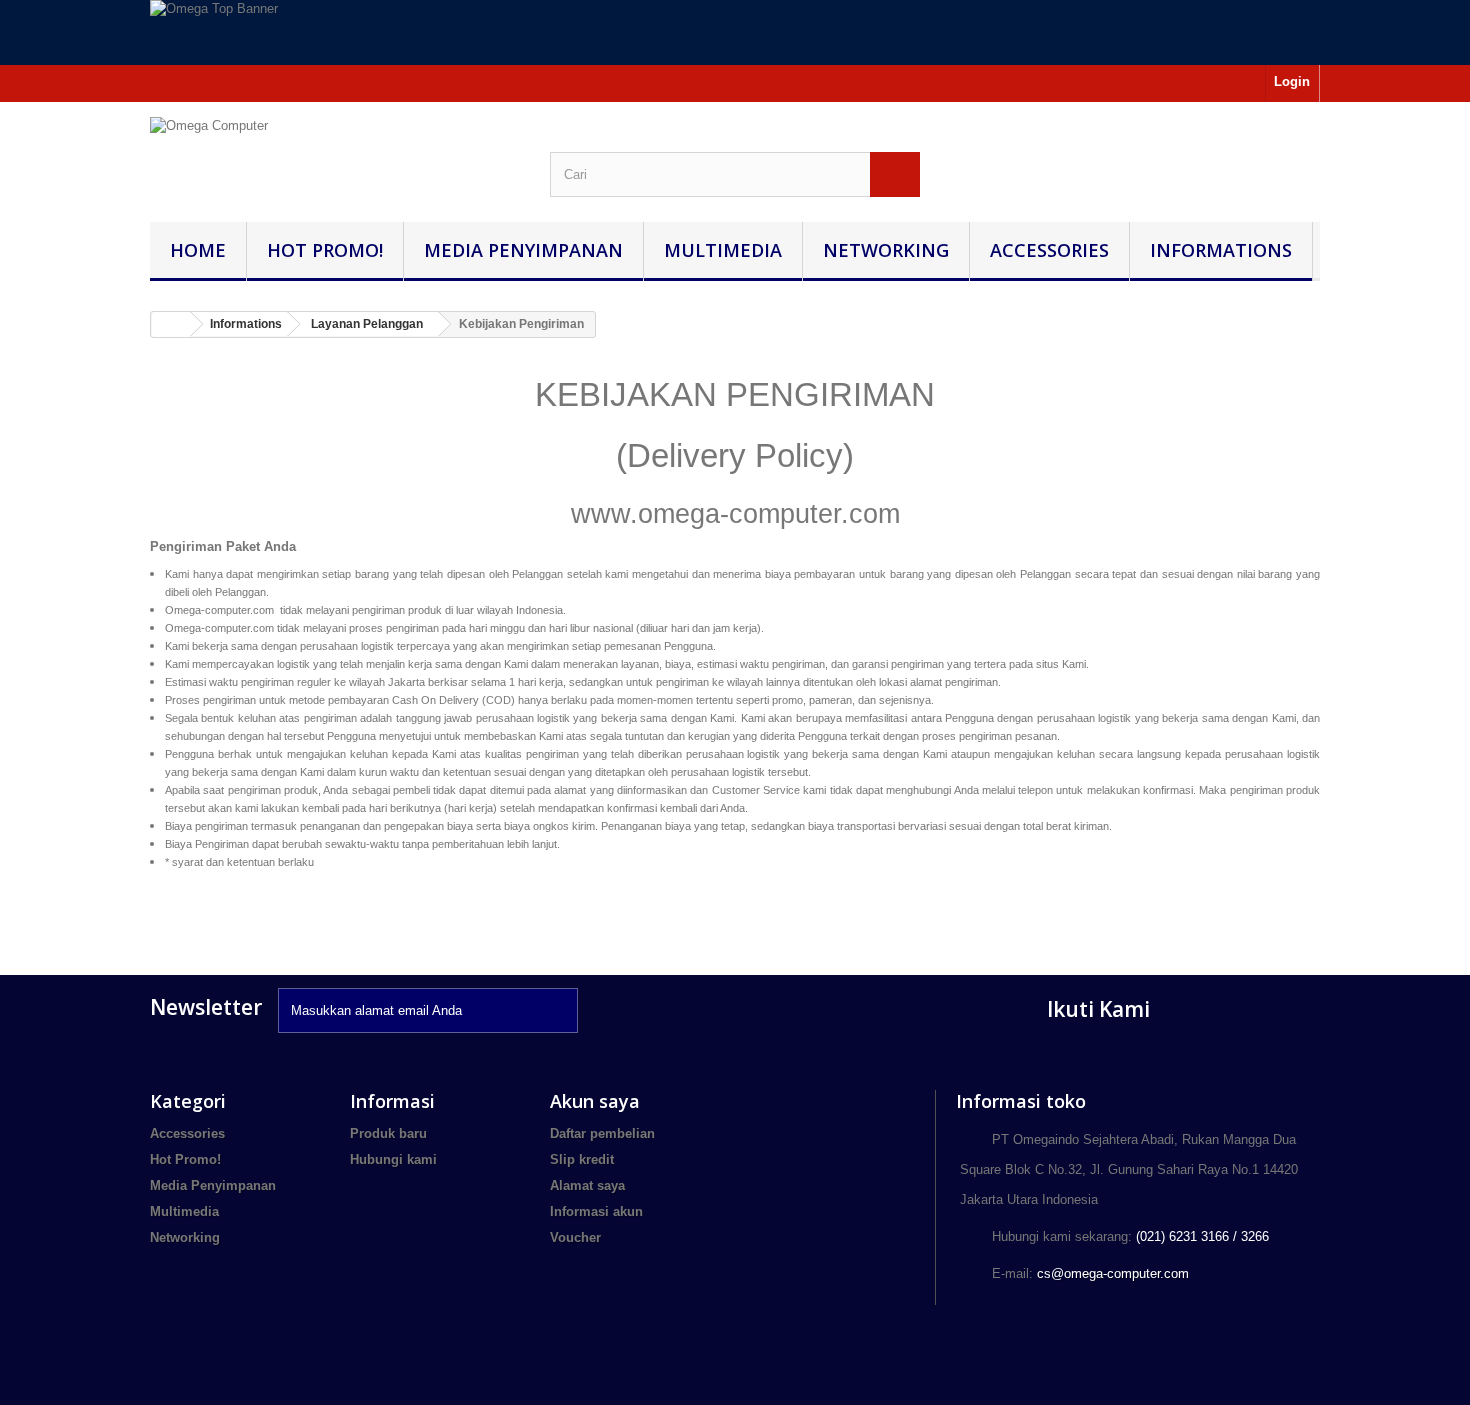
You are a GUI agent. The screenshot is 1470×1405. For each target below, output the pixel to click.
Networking (886, 250)
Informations (1221, 250)
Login (1292, 81)
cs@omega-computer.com (1113, 1273)
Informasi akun (596, 1211)
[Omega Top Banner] (735, 32)
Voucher (575, 1237)
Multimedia (723, 250)
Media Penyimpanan (523, 250)
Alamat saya (587, 1185)
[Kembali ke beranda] (171, 324)
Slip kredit (582, 1159)
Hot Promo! (325, 250)
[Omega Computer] (335, 152)
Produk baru (388, 1133)
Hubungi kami (393, 1159)
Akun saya (595, 1101)
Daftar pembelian (602, 1133)
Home (198, 250)
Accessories (1049, 250)
